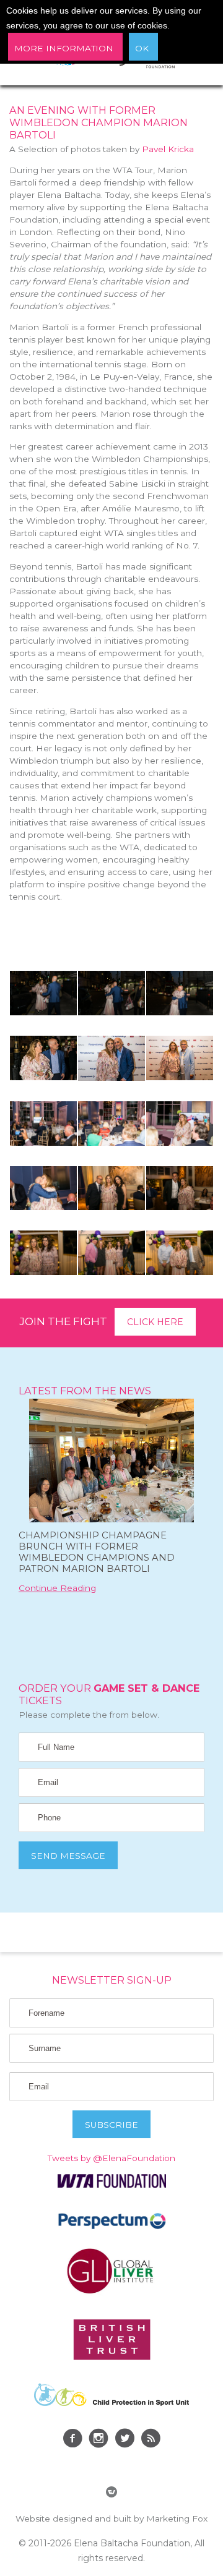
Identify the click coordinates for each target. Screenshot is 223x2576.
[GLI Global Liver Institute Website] (111, 2293)
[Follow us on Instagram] (98, 2440)
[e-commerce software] (111, 2494)
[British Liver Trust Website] (112, 2357)
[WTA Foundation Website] (112, 2185)
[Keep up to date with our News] (151, 2440)
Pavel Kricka (168, 149)
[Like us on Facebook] (72, 2440)
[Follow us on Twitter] (125, 2440)
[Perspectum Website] (112, 2228)
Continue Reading (57, 1588)
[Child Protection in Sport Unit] (111, 2403)
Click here (155, 1322)
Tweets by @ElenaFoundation (111, 2158)
